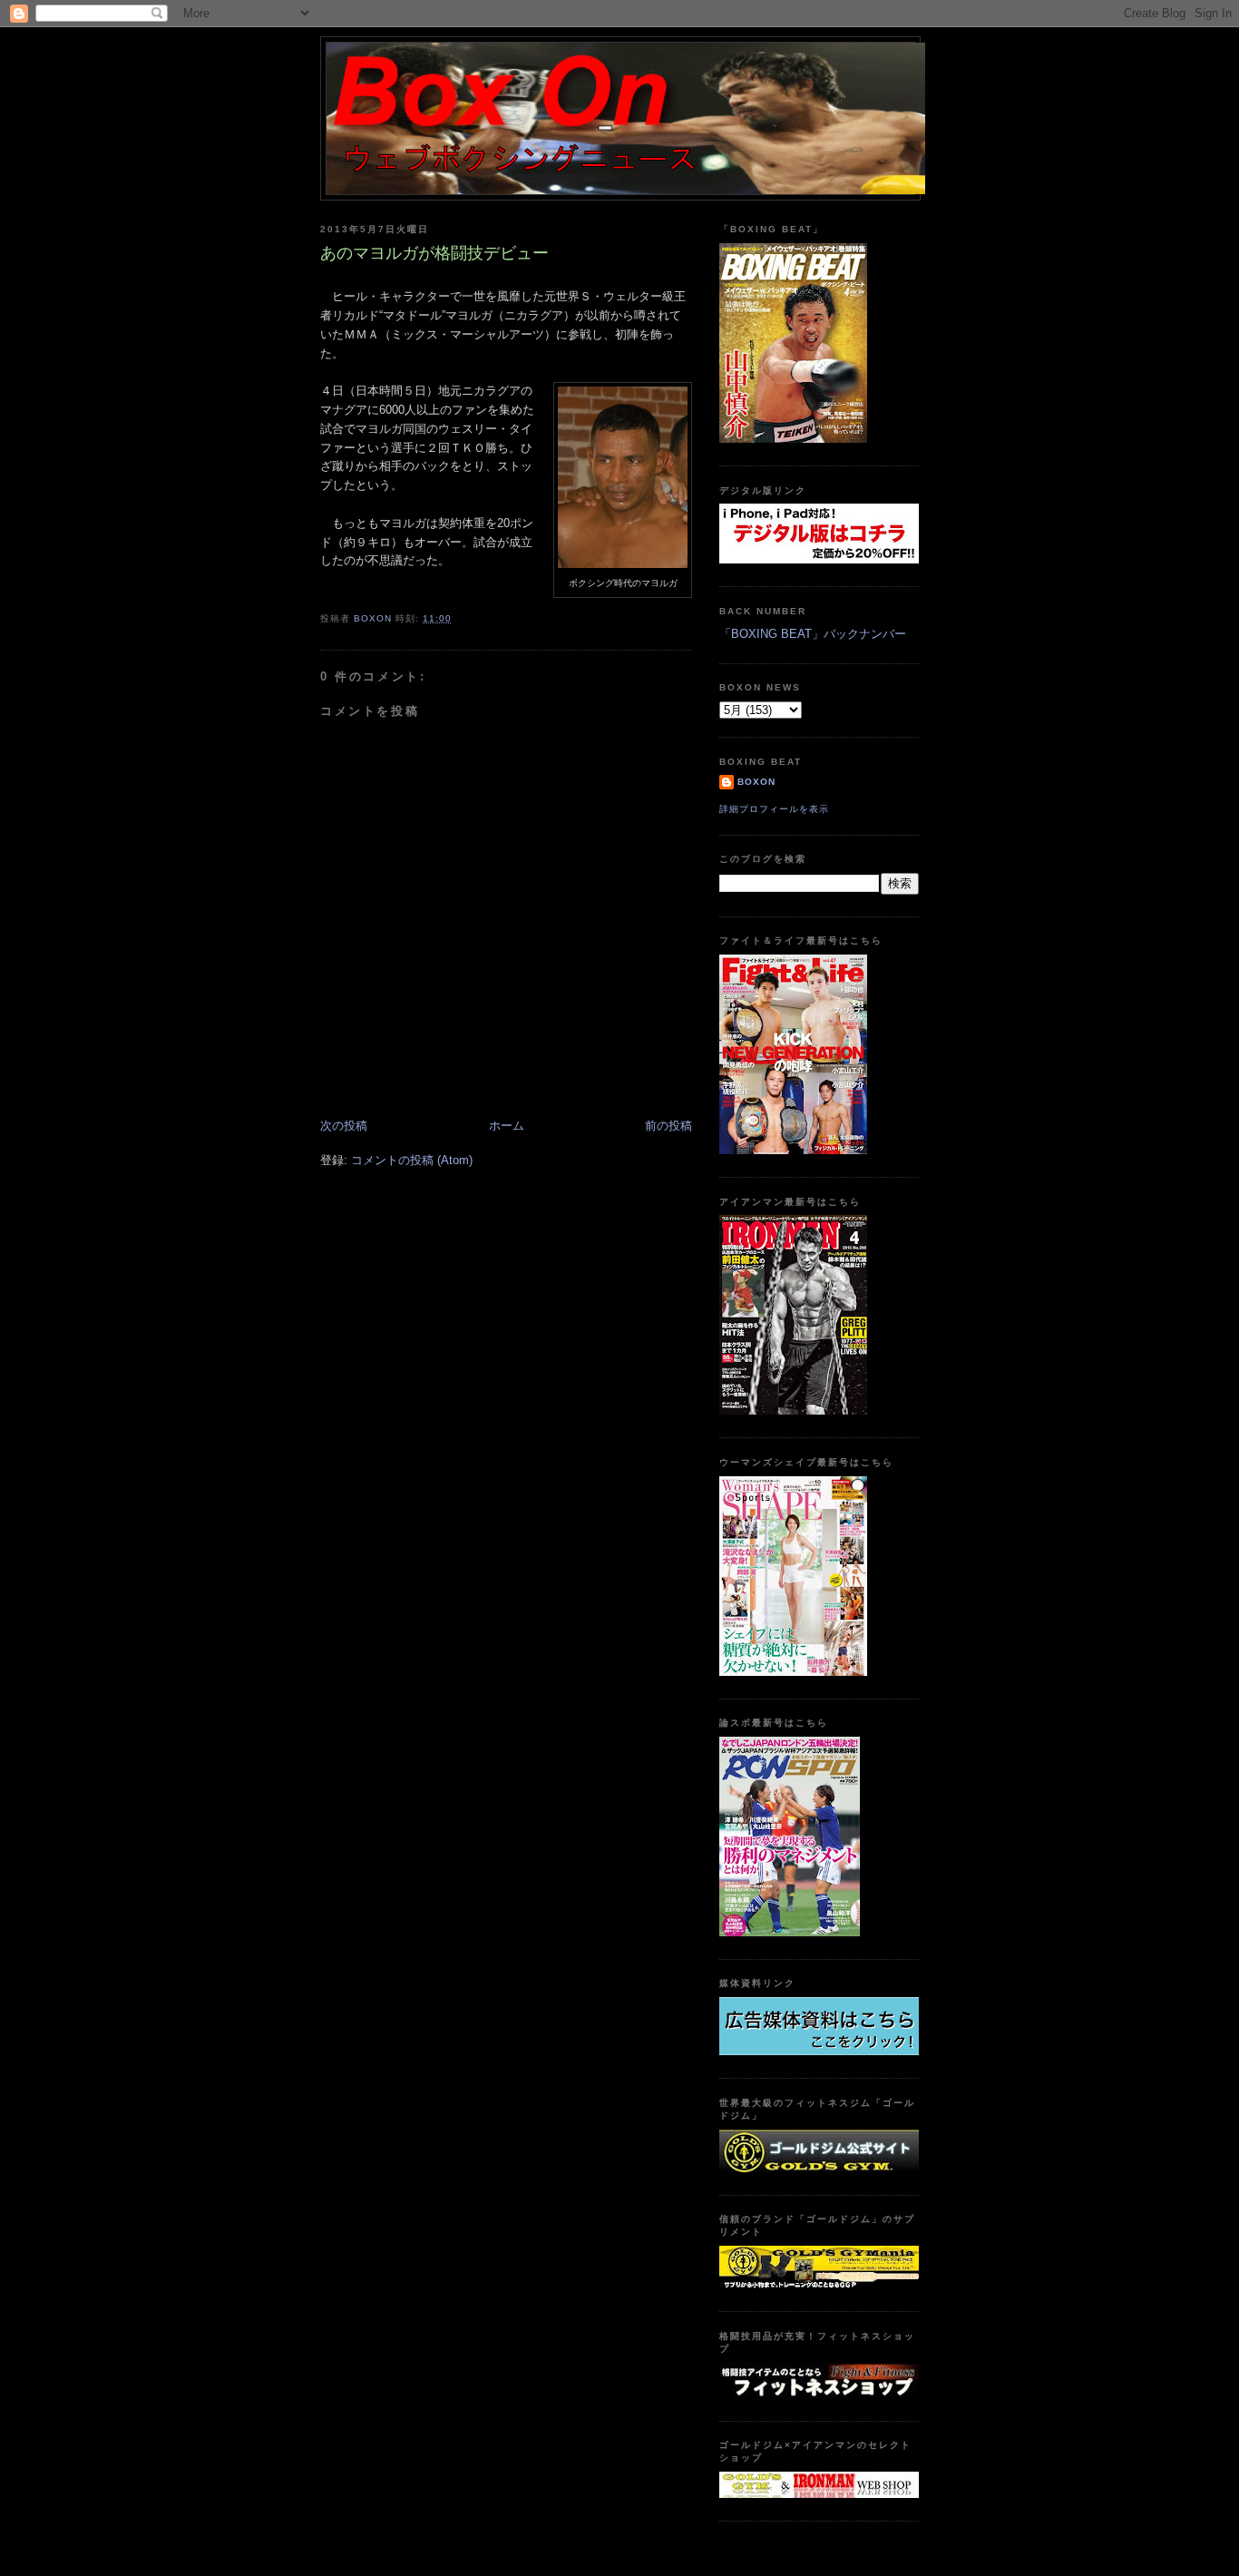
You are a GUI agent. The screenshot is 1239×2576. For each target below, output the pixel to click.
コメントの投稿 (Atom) (412, 1160)
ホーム (507, 1126)
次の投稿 (344, 1126)
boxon (756, 782)
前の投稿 (668, 1126)
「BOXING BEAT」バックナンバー (813, 634)
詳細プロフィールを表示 (774, 809)
